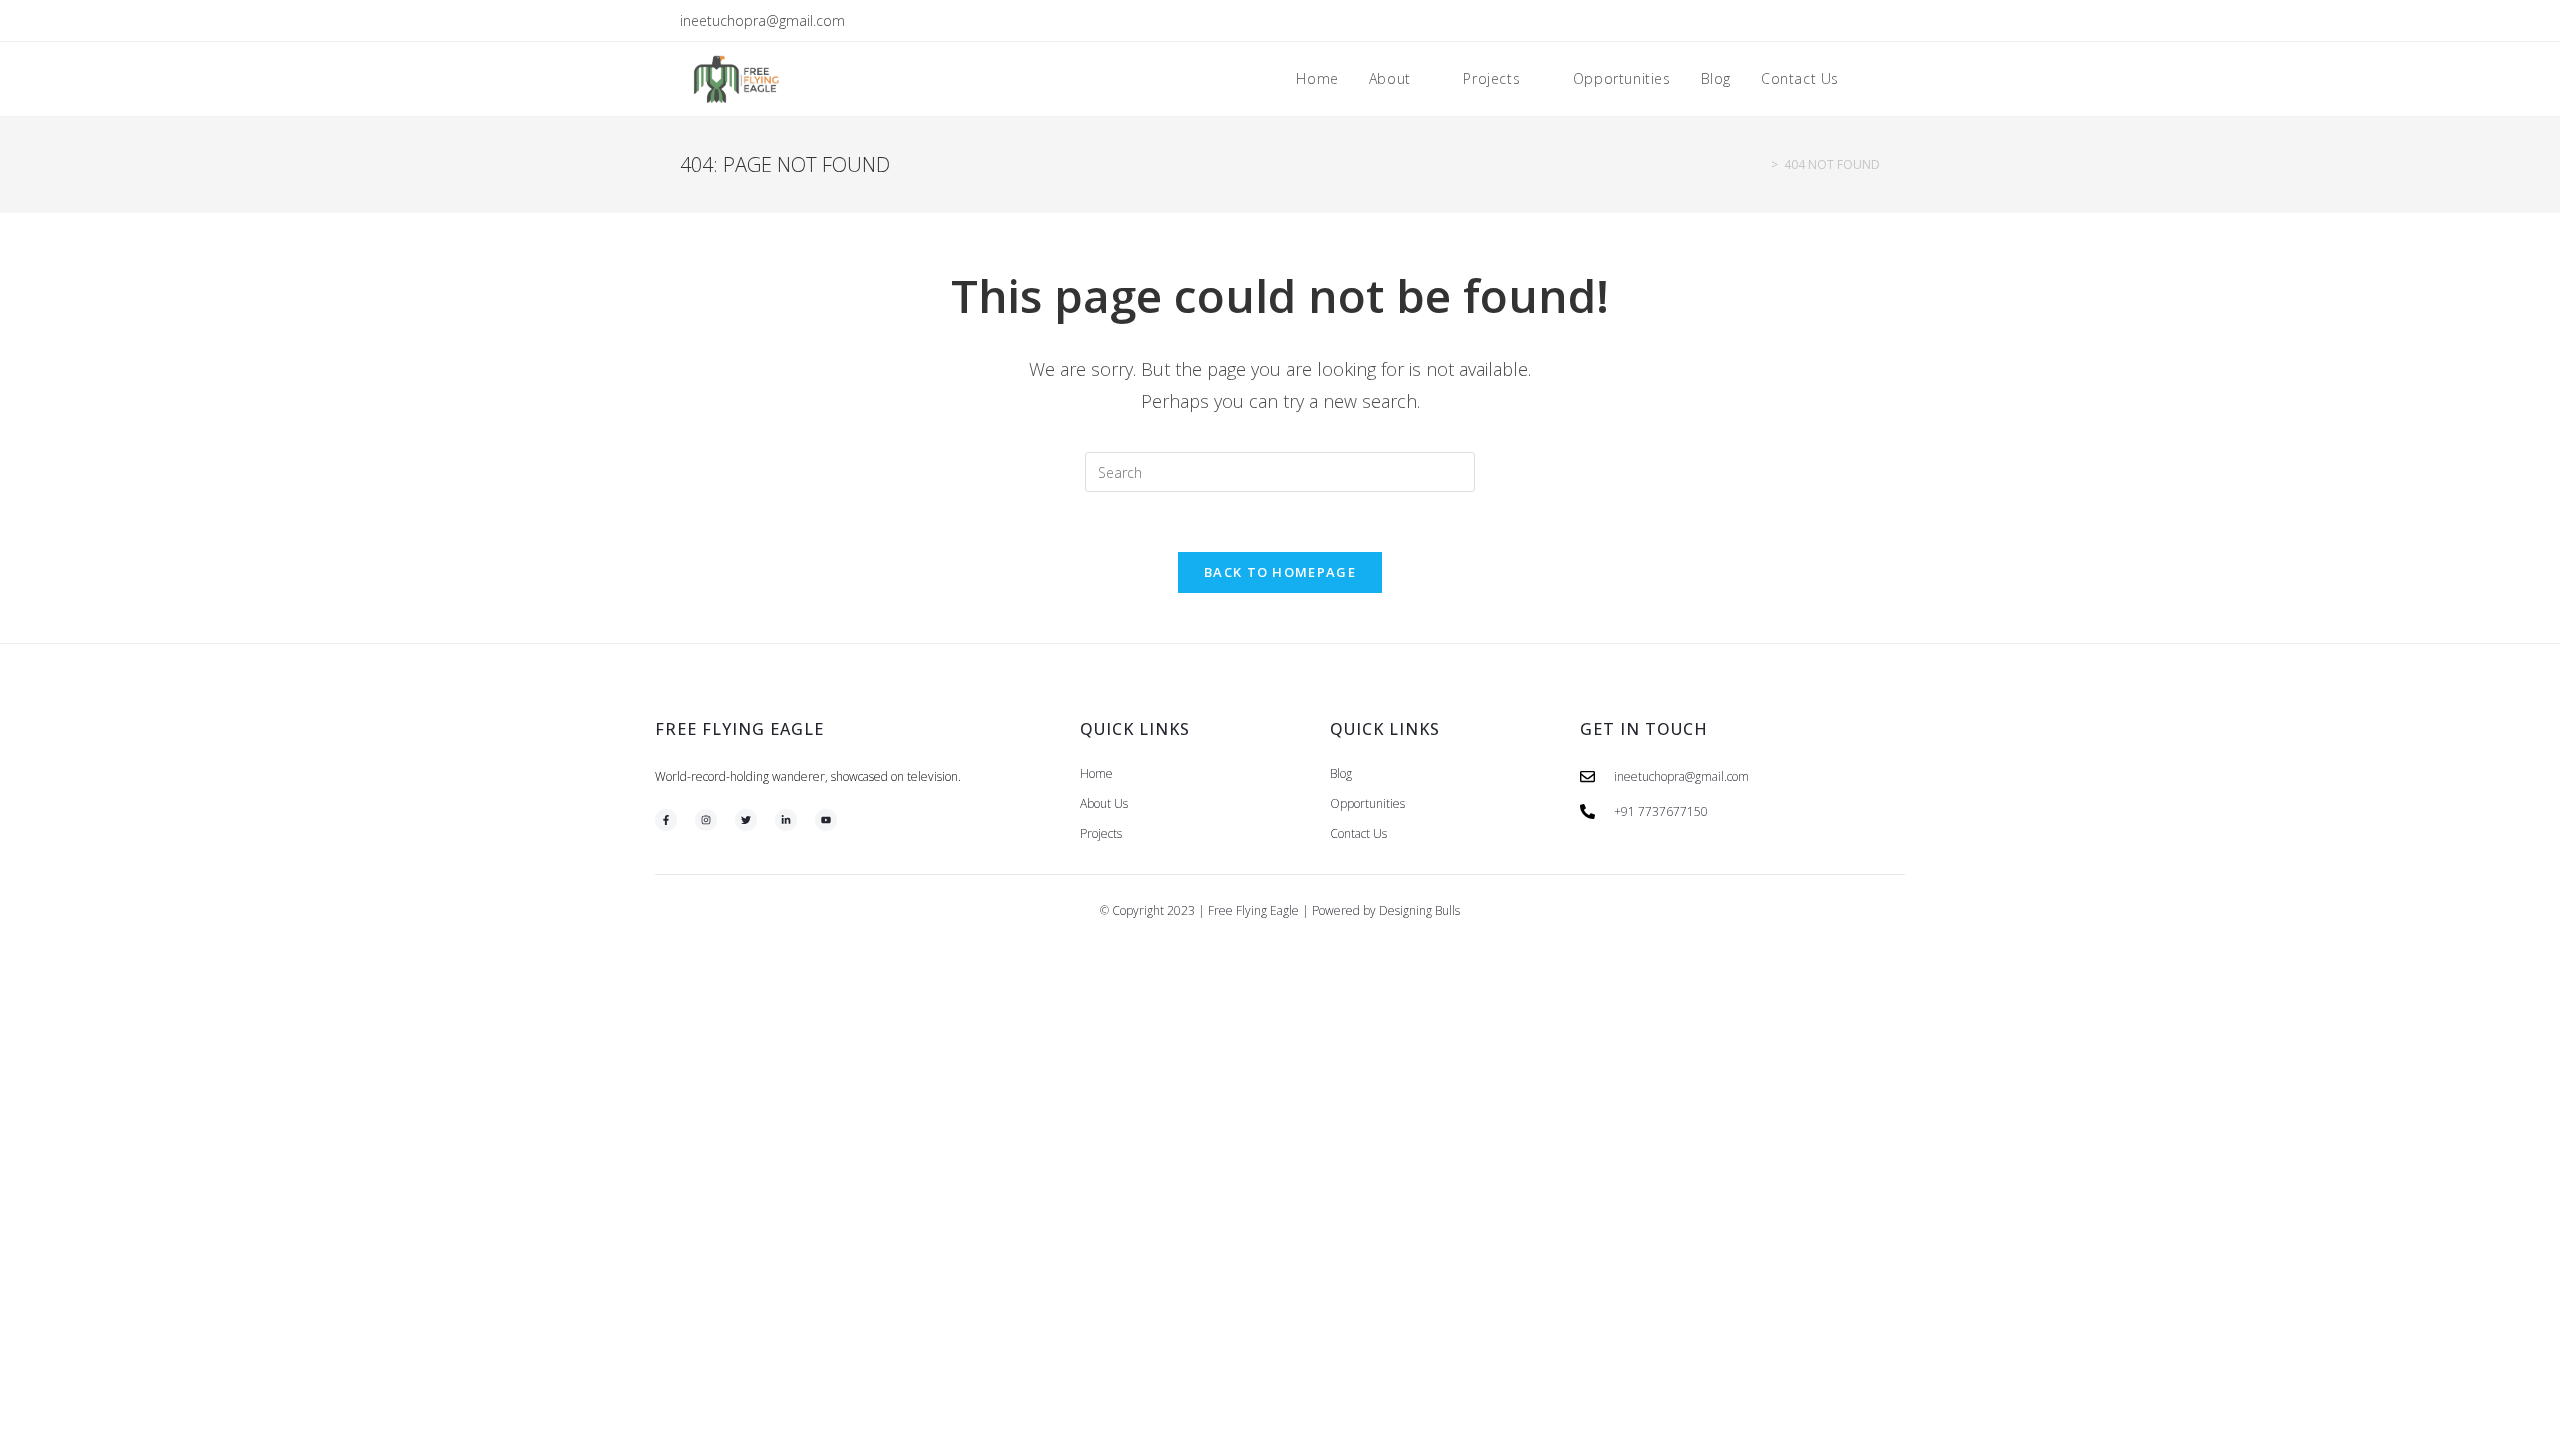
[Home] (1760, 164)
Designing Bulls (1419, 910)
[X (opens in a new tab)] (1782, 21)
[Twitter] (746, 820)
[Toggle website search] (1874, 79)
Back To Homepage (1280, 572)
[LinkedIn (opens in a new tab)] (1851, 21)
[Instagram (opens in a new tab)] (1828, 21)
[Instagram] (706, 820)
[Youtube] (826, 820)
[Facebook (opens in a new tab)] (1805, 21)
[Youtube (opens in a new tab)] (1871, 21)
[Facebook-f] (666, 820)
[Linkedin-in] (786, 820)
